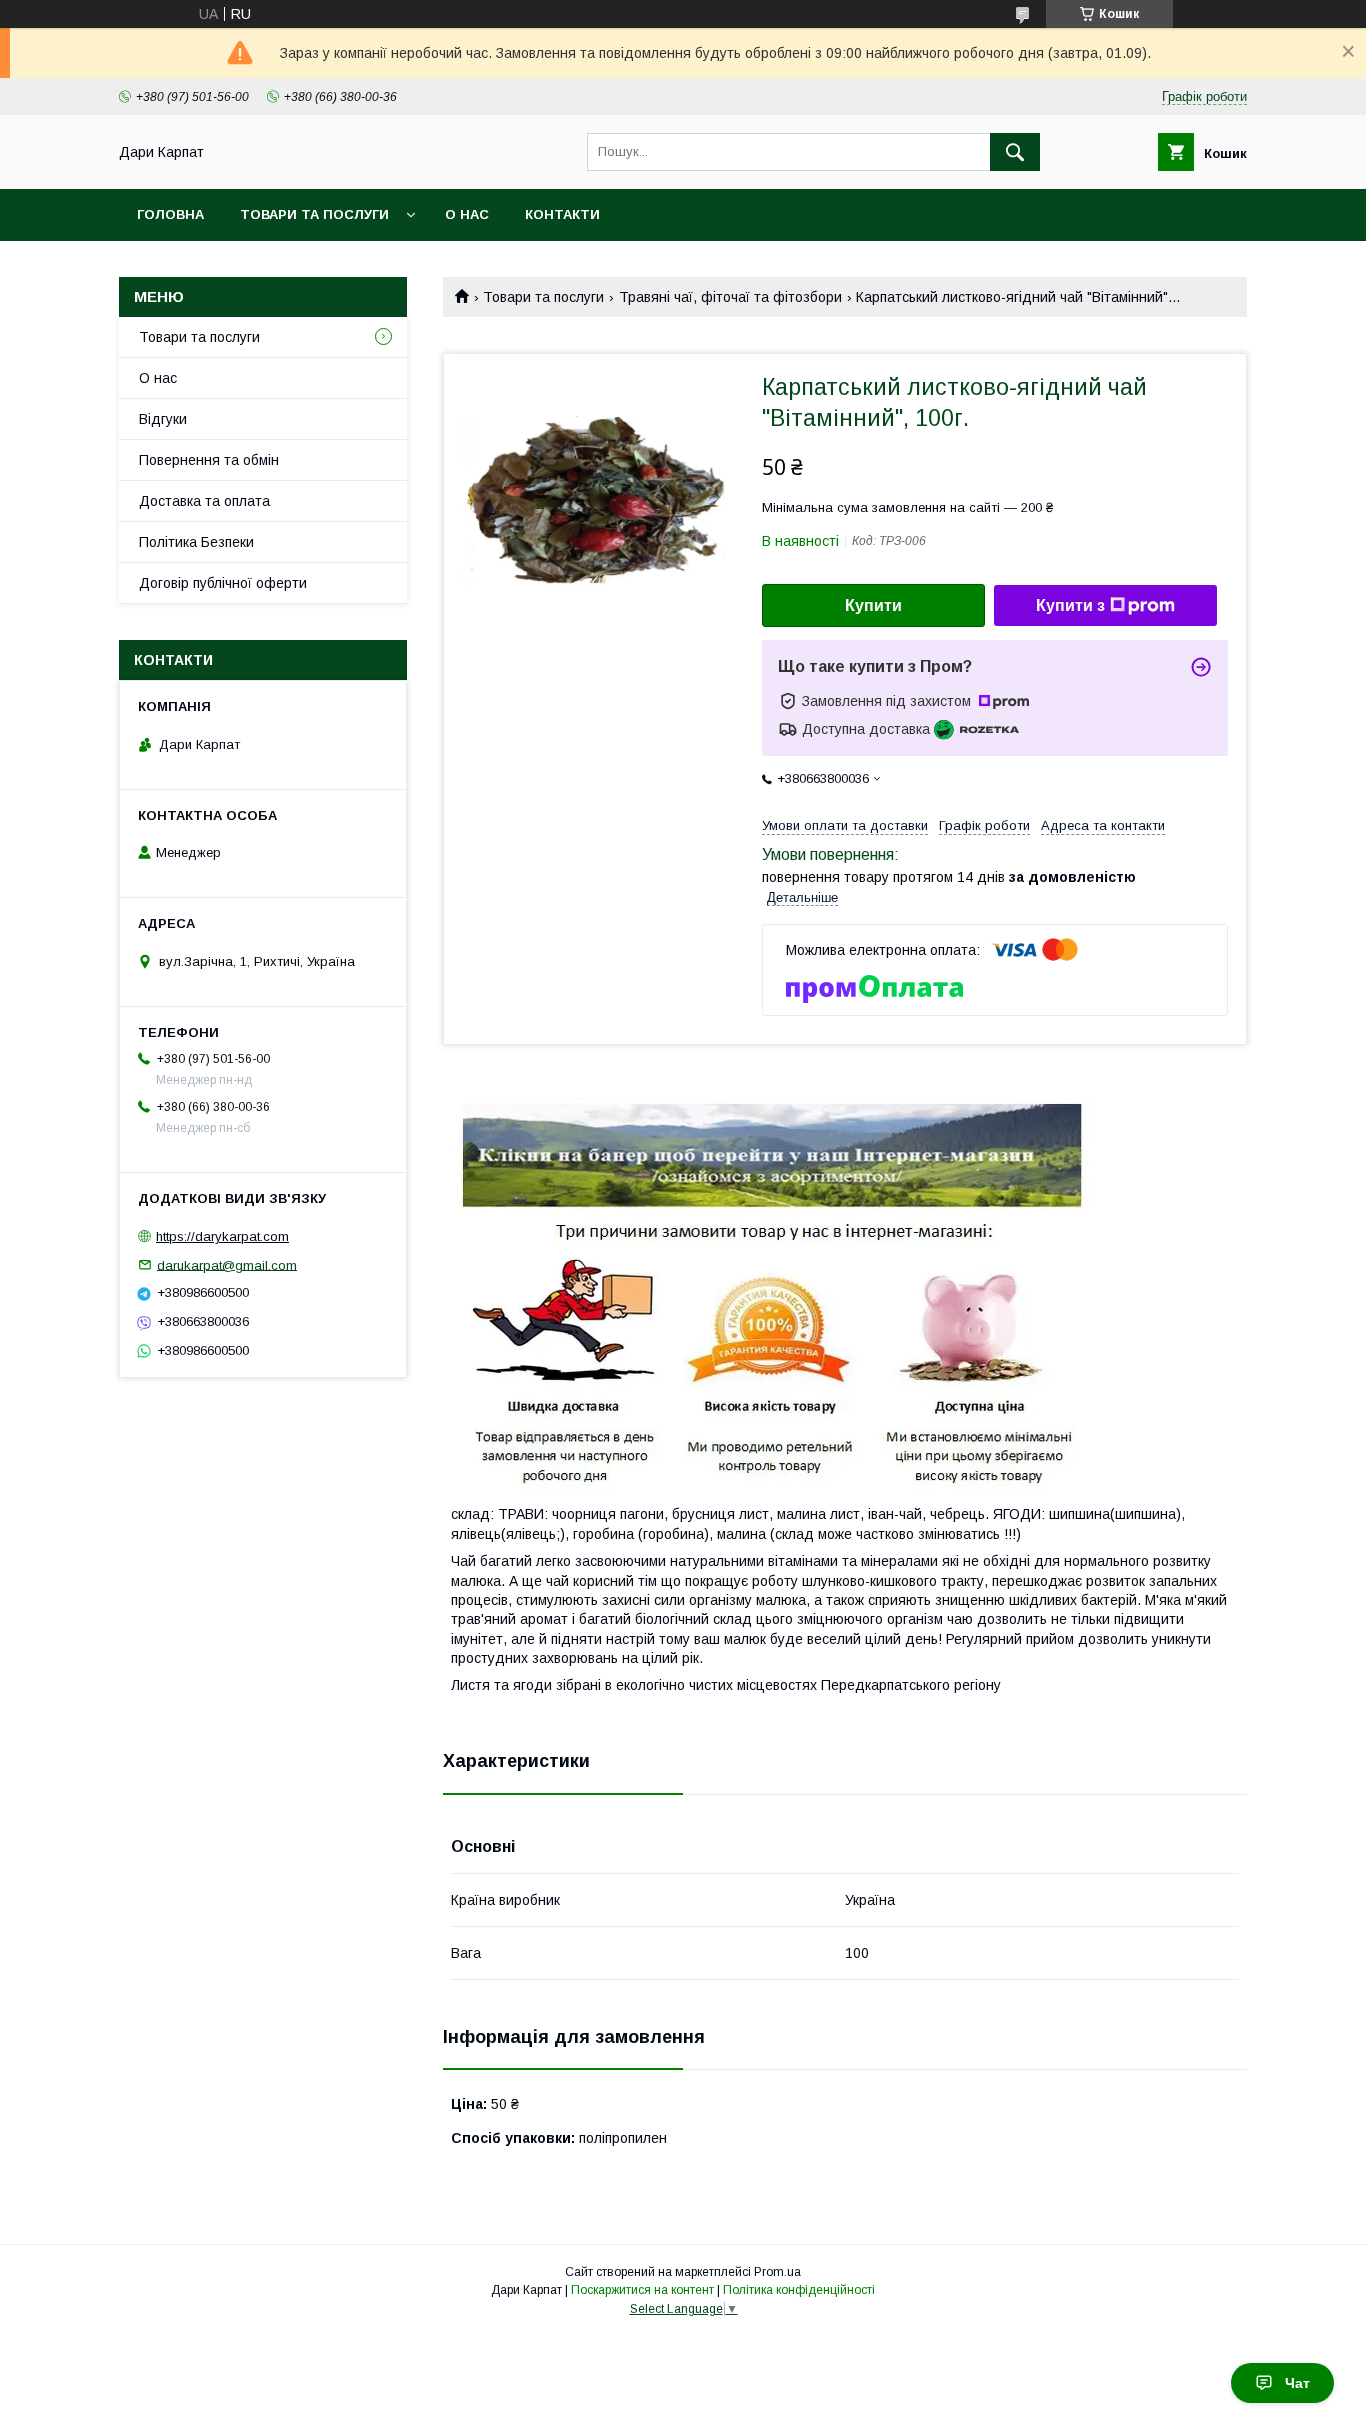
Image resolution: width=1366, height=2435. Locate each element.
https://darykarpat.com (222, 1236)
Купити (873, 605)
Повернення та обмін (209, 460)
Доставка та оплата (204, 501)
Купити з (1070, 605)
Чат (1297, 2383)
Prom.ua (777, 2272)
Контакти (562, 214)
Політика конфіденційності (799, 2290)
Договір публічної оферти (223, 583)
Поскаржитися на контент (642, 2290)
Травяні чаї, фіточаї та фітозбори (730, 297)
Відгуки (163, 419)
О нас (467, 214)
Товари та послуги (314, 214)
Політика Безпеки (196, 542)
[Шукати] (1015, 152)
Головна (170, 214)
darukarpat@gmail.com (227, 1264)
